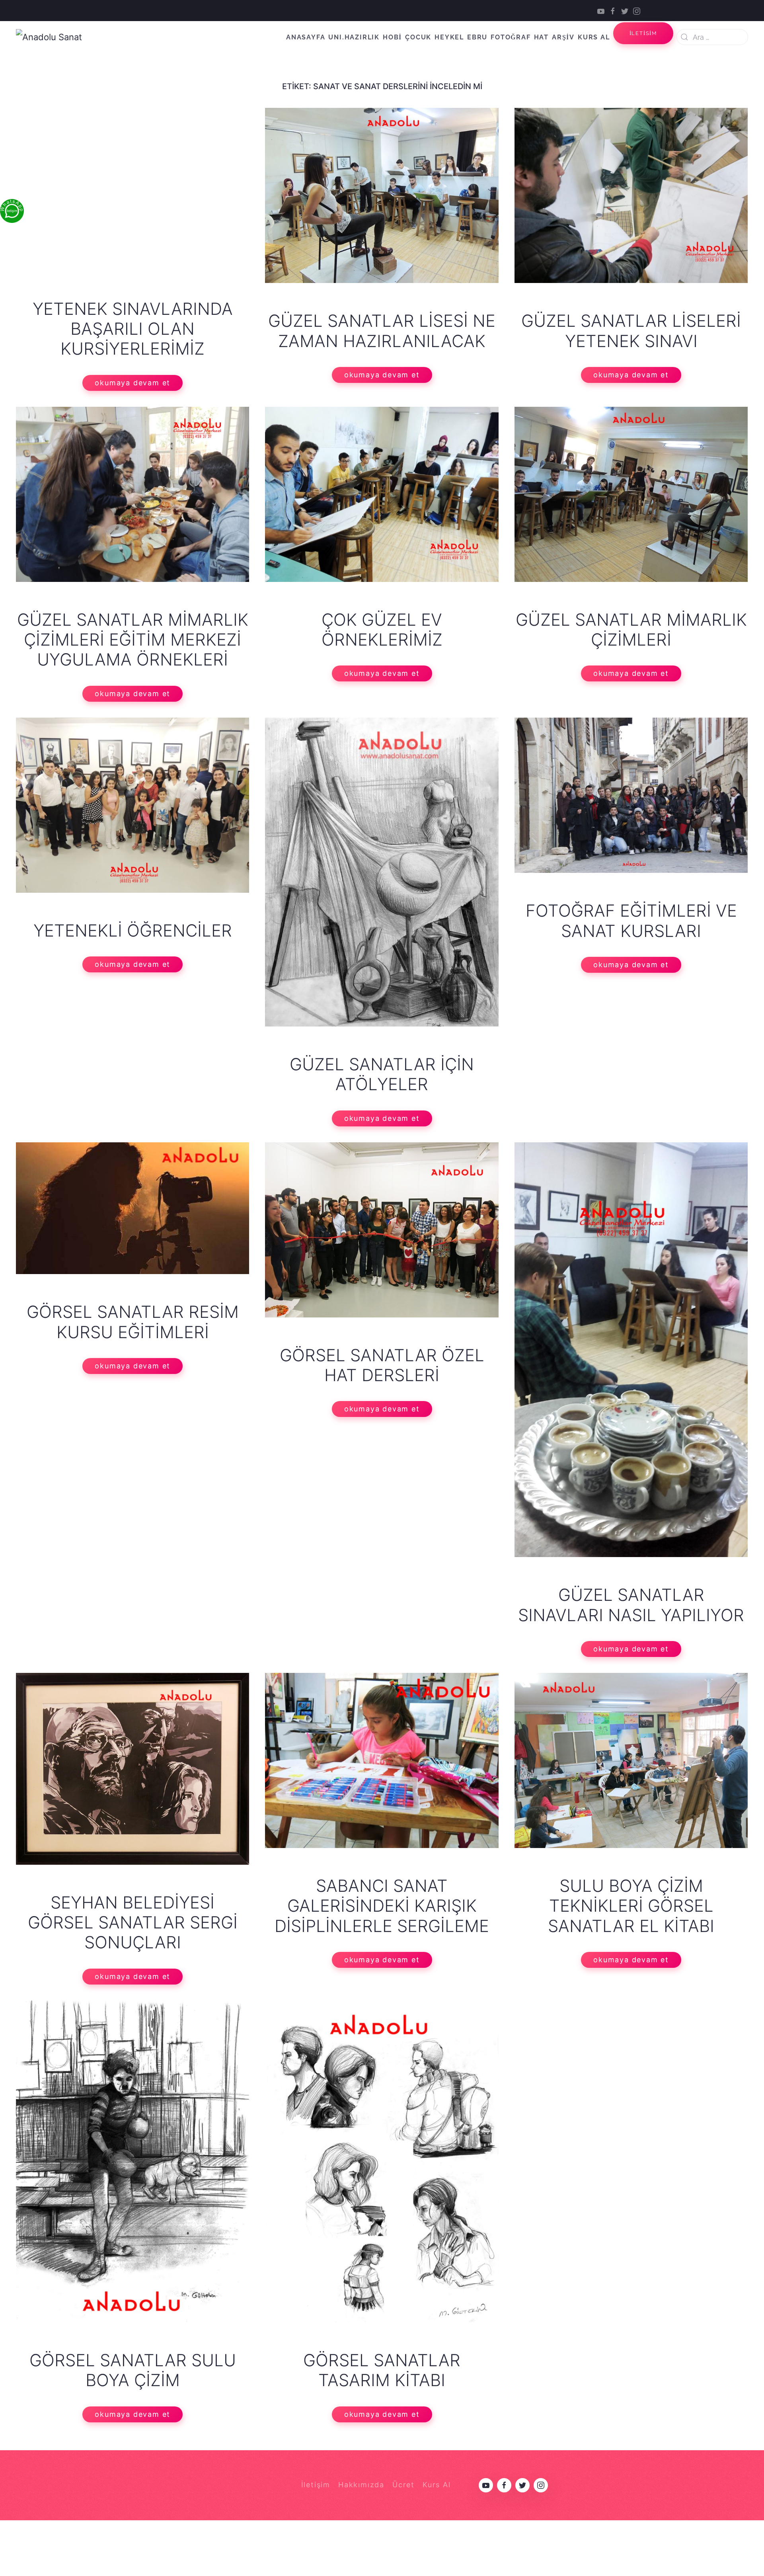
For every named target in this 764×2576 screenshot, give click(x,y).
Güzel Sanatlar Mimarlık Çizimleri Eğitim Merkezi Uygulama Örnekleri (133, 640)
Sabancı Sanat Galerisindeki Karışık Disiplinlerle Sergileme (382, 1906)
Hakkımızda (361, 2485)
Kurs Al (437, 2485)
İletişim (316, 2485)
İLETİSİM (643, 33)
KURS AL (594, 37)
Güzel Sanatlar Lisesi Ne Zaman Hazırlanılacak (382, 331)
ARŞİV (563, 37)
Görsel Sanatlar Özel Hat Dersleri (382, 1365)
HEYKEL (449, 37)
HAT (541, 37)
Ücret (403, 2485)
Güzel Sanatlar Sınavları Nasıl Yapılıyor (631, 1605)
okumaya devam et (133, 383)
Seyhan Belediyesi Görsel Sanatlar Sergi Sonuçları (133, 1922)
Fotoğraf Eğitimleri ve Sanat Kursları (631, 920)
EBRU (477, 37)
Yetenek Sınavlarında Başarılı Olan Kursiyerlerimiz (133, 329)
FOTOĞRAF (511, 37)
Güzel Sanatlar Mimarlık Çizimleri (631, 629)
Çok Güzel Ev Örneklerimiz (382, 629)
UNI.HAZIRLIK (354, 37)
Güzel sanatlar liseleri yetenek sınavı (631, 331)
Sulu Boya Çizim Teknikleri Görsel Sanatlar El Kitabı (631, 1906)
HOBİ (392, 37)
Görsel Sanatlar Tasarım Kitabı (382, 2370)
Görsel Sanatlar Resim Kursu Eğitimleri (133, 1322)
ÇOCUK (418, 37)
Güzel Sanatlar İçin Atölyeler (382, 1074)
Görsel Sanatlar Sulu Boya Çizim (133, 2370)
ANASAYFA (306, 37)
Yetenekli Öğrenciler (133, 930)
